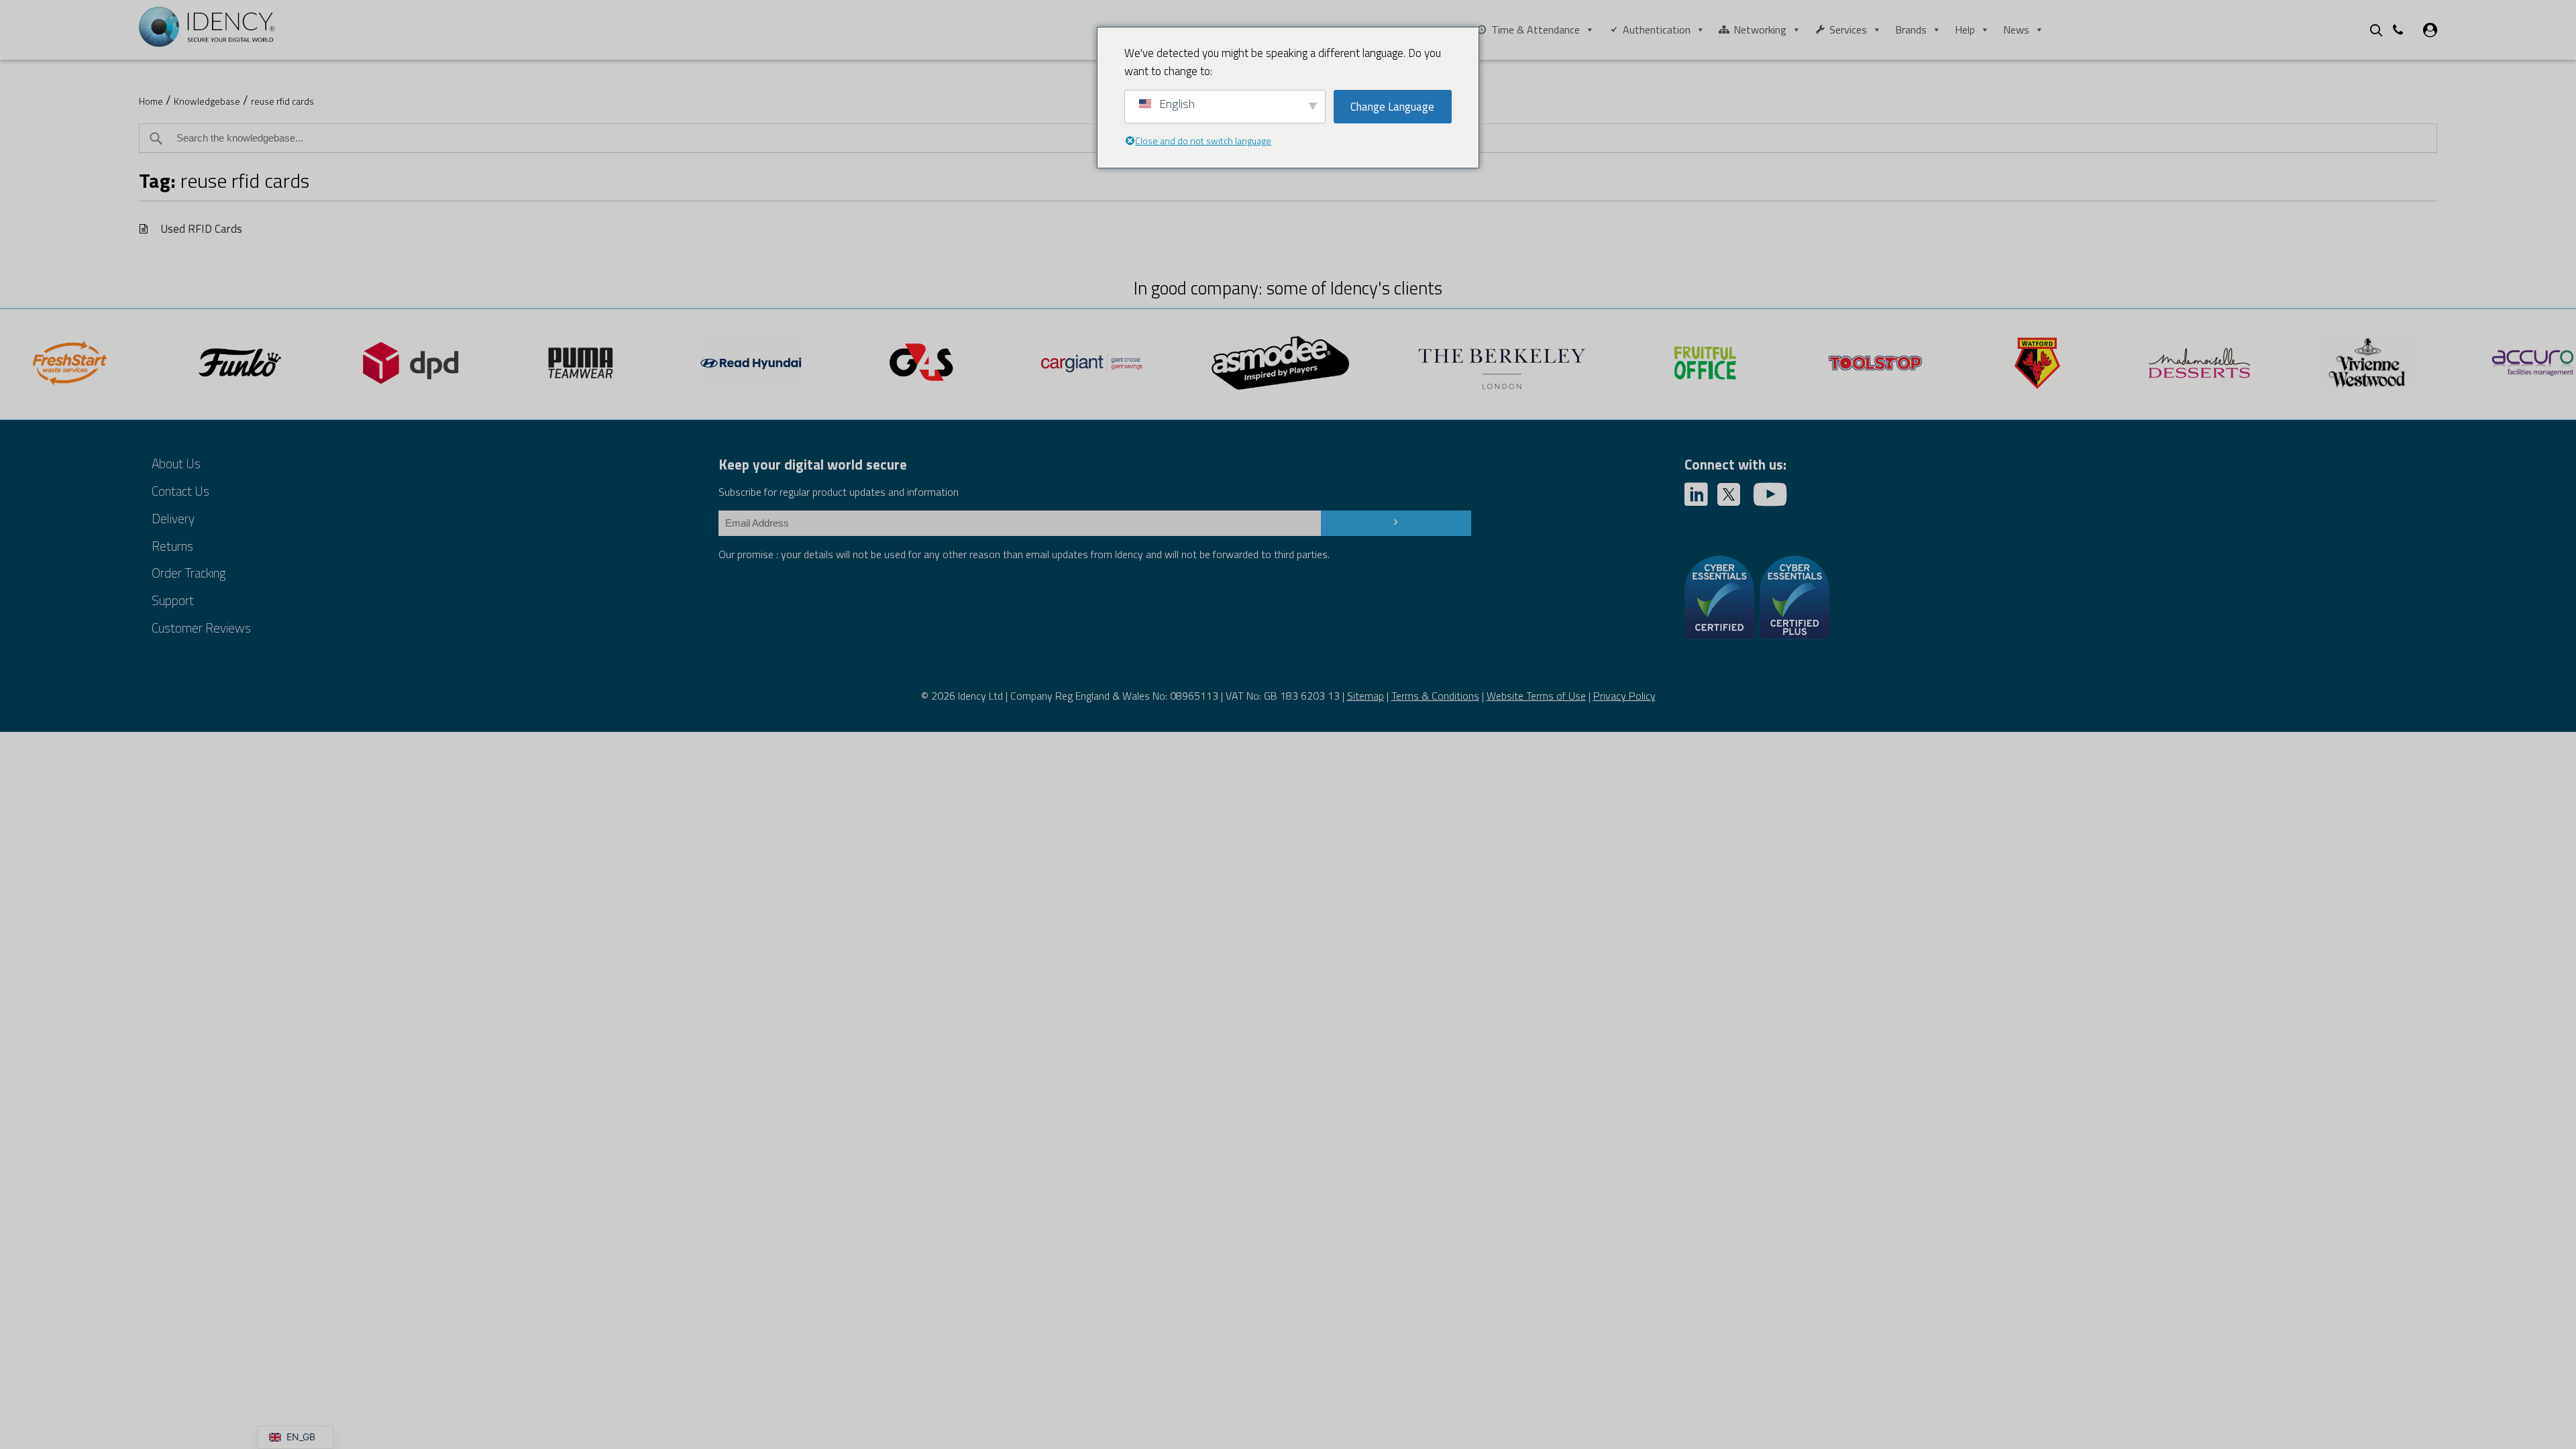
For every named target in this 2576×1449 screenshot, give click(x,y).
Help (1965, 30)
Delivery (173, 518)
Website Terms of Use (1536, 696)
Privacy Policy (1624, 696)
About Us (176, 463)
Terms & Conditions (1435, 696)
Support (173, 600)
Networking (1760, 30)
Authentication (1657, 30)
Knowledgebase (207, 101)
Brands (1911, 30)
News (2016, 30)
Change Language (1392, 107)
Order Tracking (189, 573)
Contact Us (180, 491)
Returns (172, 546)
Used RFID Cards (201, 228)
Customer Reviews (201, 628)
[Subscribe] (1396, 523)
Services (1848, 30)
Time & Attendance (1536, 30)
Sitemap (1365, 696)
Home (151, 101)
